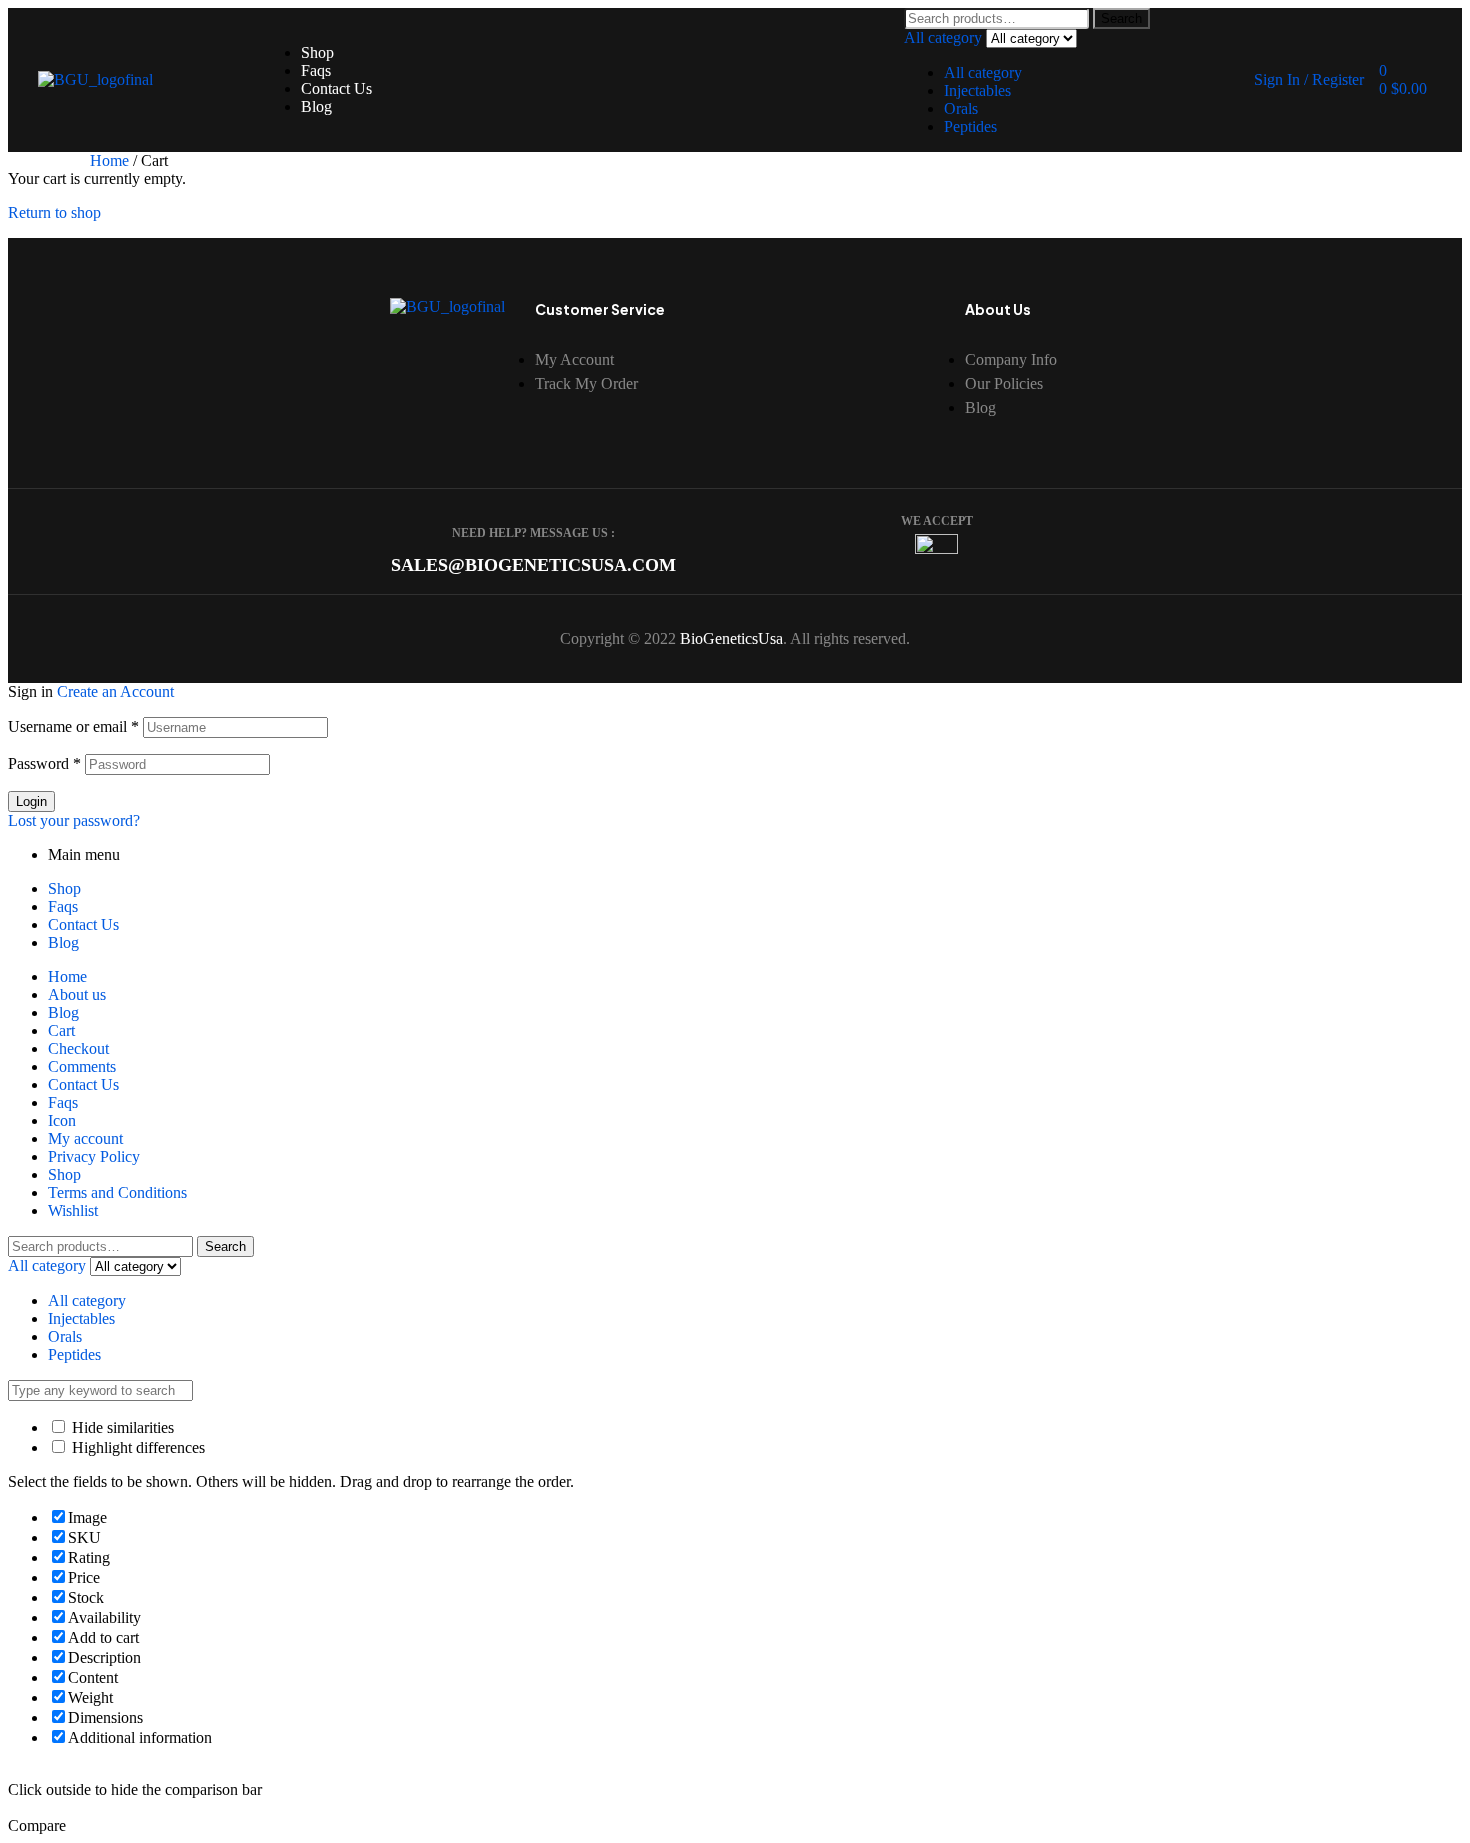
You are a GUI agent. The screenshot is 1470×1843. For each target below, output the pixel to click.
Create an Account (115, 691)
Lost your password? (74, 820)
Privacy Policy (94, 1156)
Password (44, 763)
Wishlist (73, 1210)
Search (1121, 18)
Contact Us (83, 924)
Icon (62, 1120)
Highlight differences (136, 1447)
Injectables (977, 90)
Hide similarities (121, 1427)
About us (77, 994)
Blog (63, 942)
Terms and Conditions (117, 1192)
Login (31, 801)
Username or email (73, 726)
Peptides (970, 126)
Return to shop (54, 212)
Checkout (78, 1048)
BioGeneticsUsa (731, 638)
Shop (64, 888)
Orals (961, 108)
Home (109, 160)
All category (983, 72)
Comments (82, 1066)
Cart (61, 1030)
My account (85, 1138)
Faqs (63, 906)
